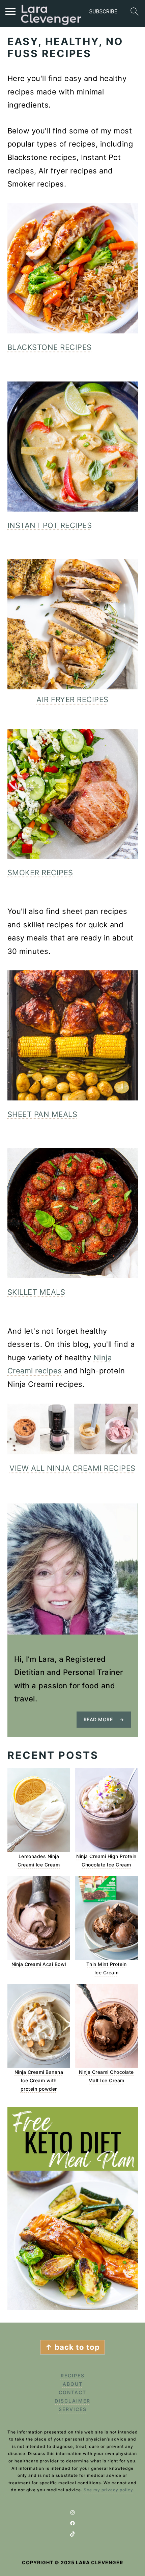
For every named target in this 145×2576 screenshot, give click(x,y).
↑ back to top (72, 2347)
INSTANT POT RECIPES (50, 525)
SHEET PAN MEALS (42, 1114)
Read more (98, 1719)
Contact (72, 2392)
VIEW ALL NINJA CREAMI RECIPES (72, 1468)
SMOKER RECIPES (40, 873)
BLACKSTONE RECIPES (50, 347)
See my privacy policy (108, 2490)
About (73, 2384)
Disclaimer (72, 2401)
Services (73, 2409)
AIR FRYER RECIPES (72, 699)
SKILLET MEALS (36, 1292)
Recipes (73, 2376)
